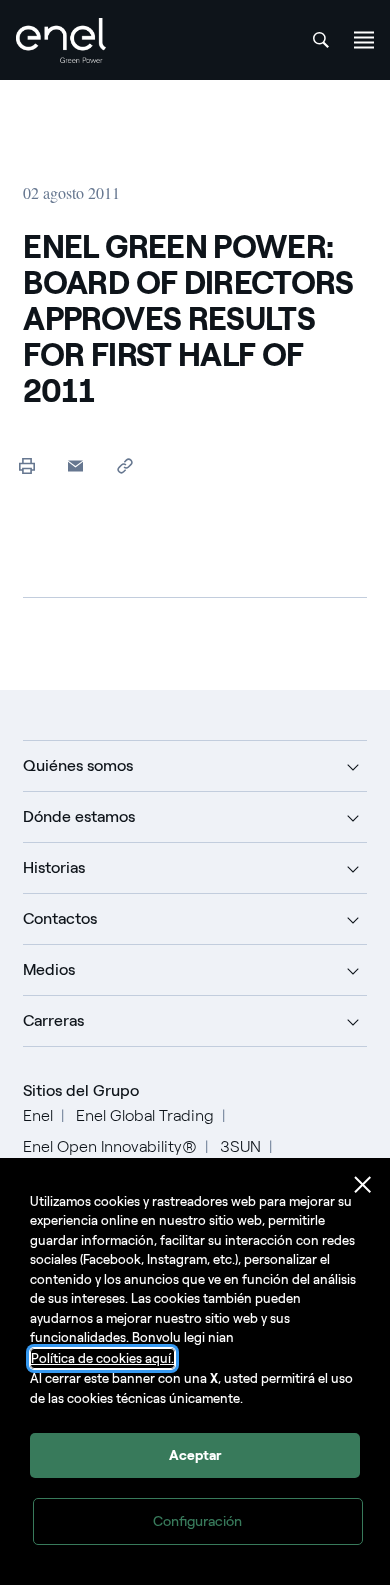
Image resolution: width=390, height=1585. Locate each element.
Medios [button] (49, 969)
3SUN (240, 1146)
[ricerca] (321, 40)
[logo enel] (61, 40)
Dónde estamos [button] (79, 816)
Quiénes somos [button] (78, 765)
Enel (38, 1115)
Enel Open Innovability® (110, 1146)
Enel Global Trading (145, 1115)
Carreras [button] (53, 1020)
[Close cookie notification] (363, 1185)
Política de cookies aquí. (102, 1358)
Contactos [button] (60, 918)
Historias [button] (54, 867)
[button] (75, 465)
